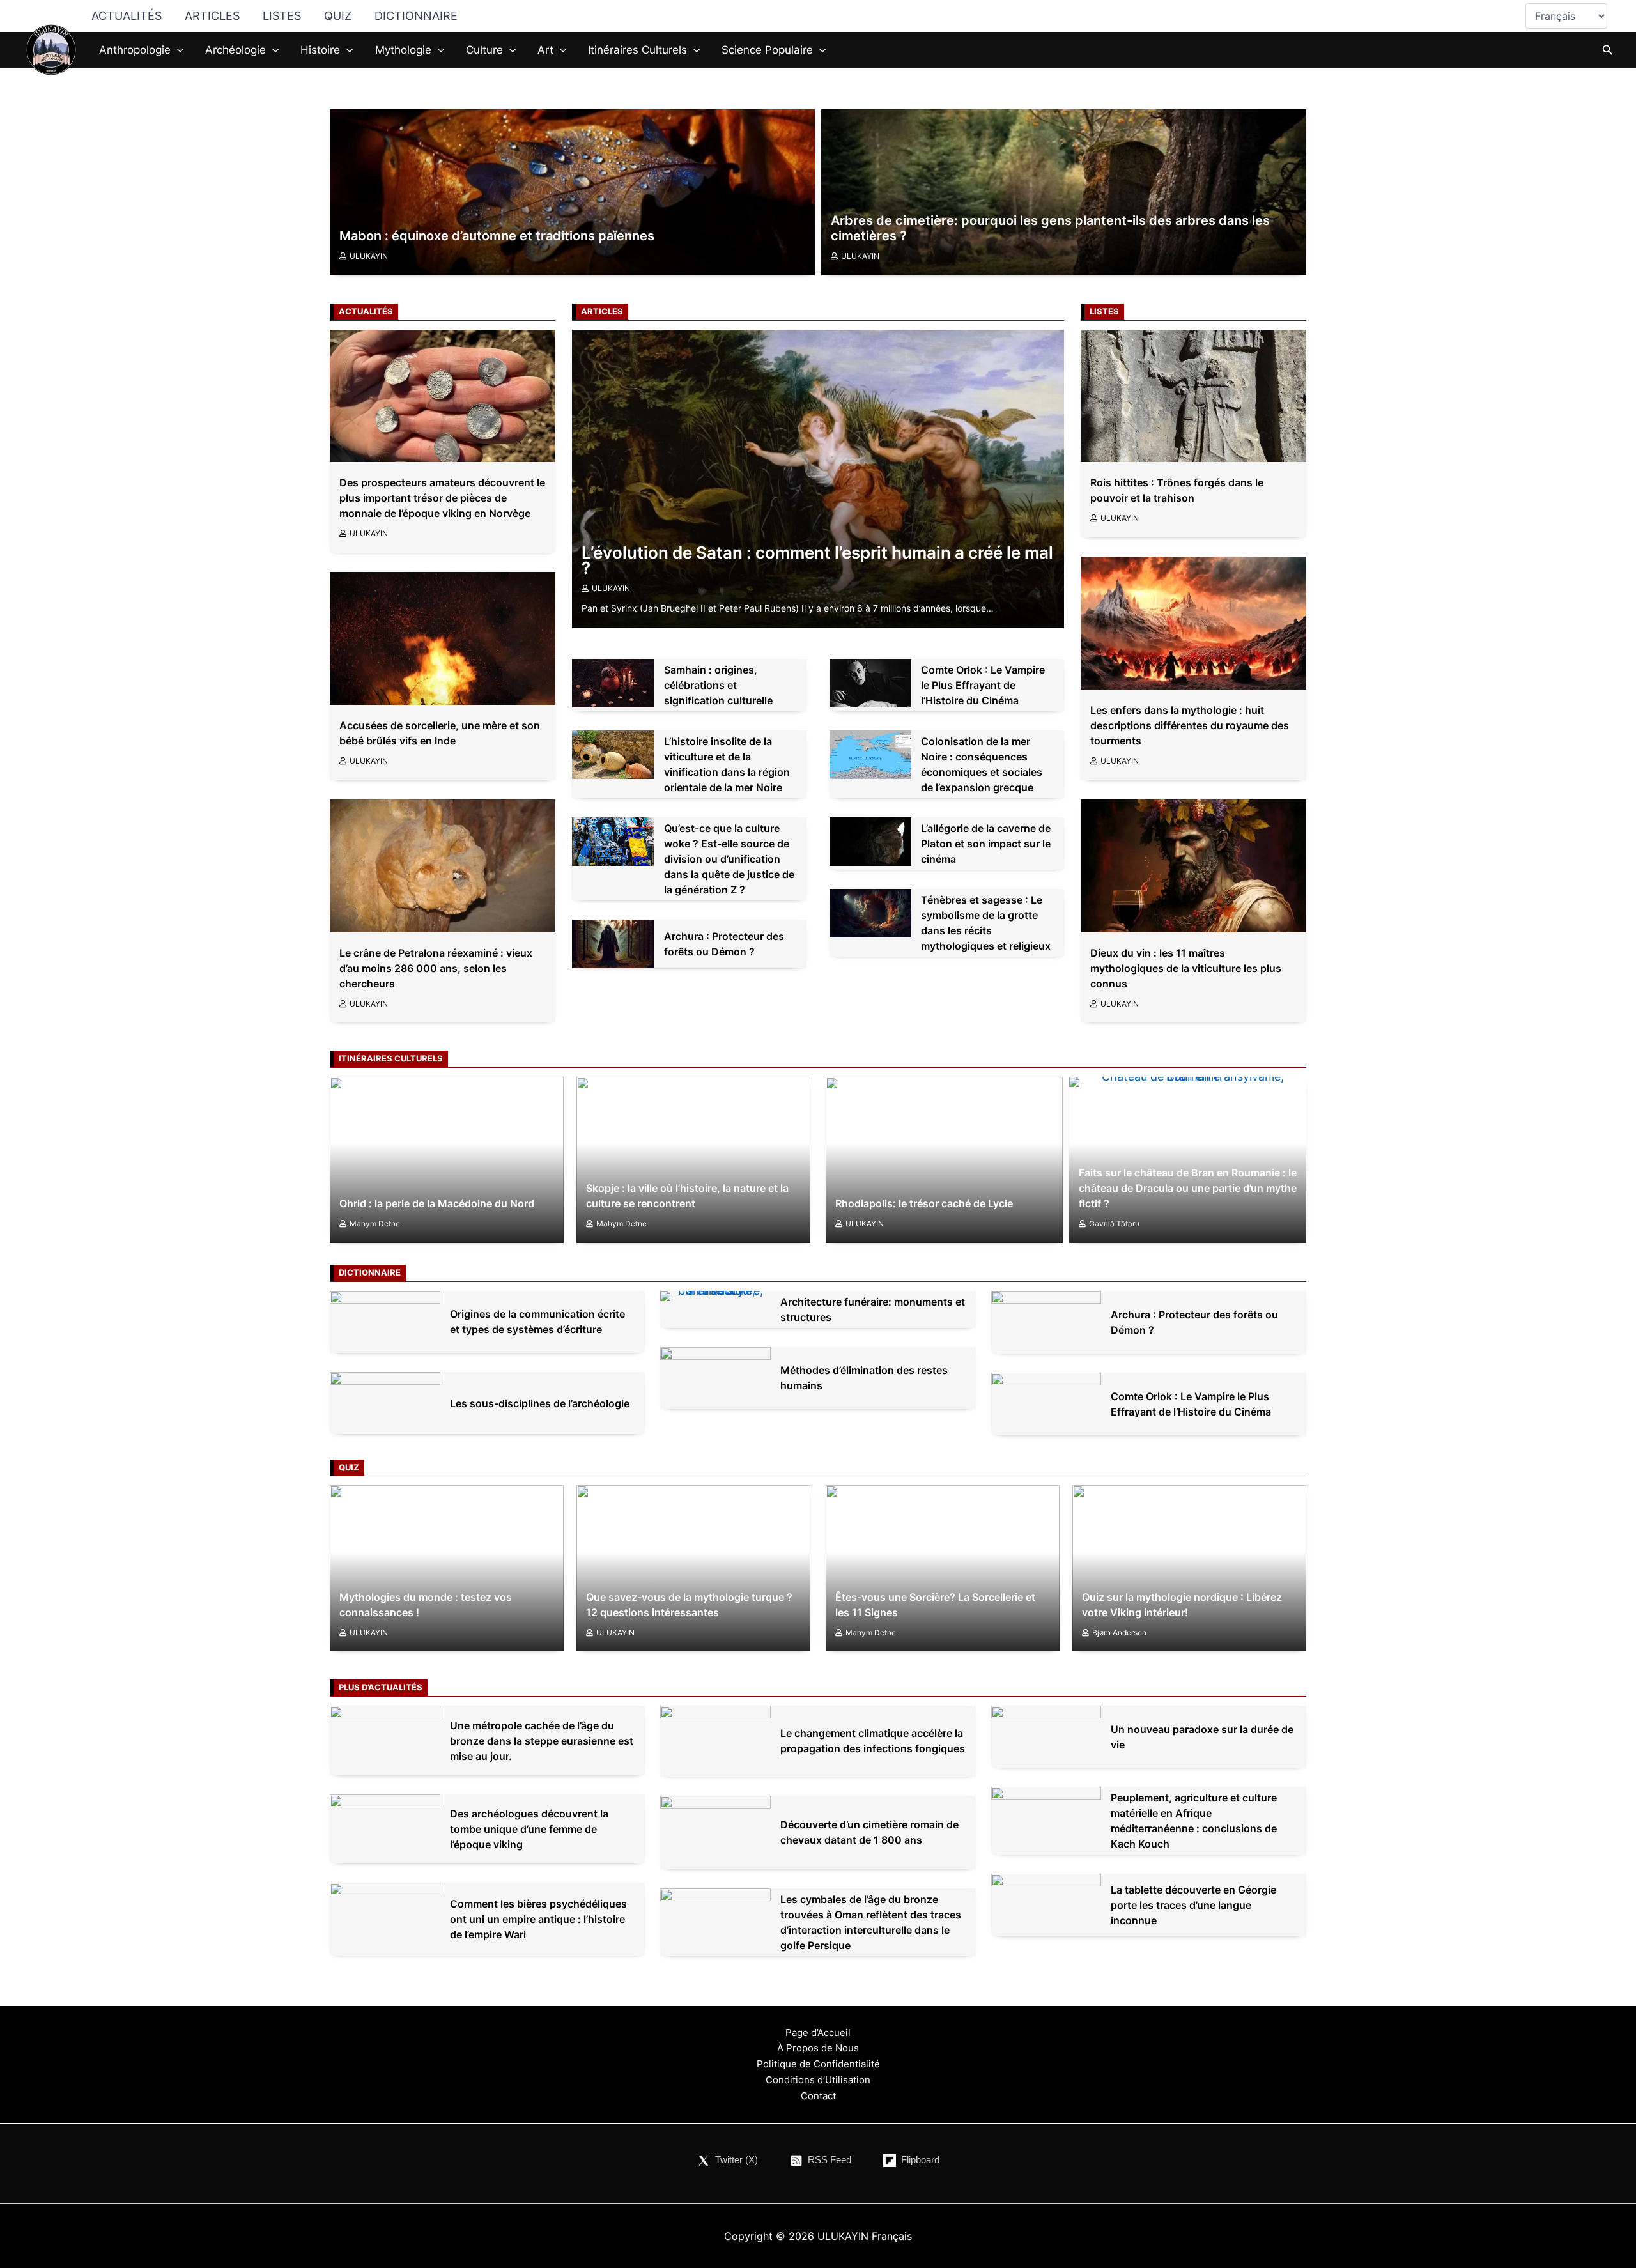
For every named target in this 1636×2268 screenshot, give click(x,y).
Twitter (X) (737, 2160)
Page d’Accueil (818, 2033)
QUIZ (338, 16)
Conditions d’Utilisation (818, 2080)
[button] (177, 50)
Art (545, 50)
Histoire (320, 50)
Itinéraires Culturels (637, 50)
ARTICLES (212, 16)
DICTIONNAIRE (416, 16)
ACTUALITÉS (127, 16)
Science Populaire (767, 50)
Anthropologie (135, 50)
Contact (818, 2096)
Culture (484, 50)
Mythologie (403, 50)
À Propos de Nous (818, 2048)
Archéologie (235, 50)
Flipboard (920, 2160)
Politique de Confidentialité (818, 2064)
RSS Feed (830, 2160)
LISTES (282, 16)
